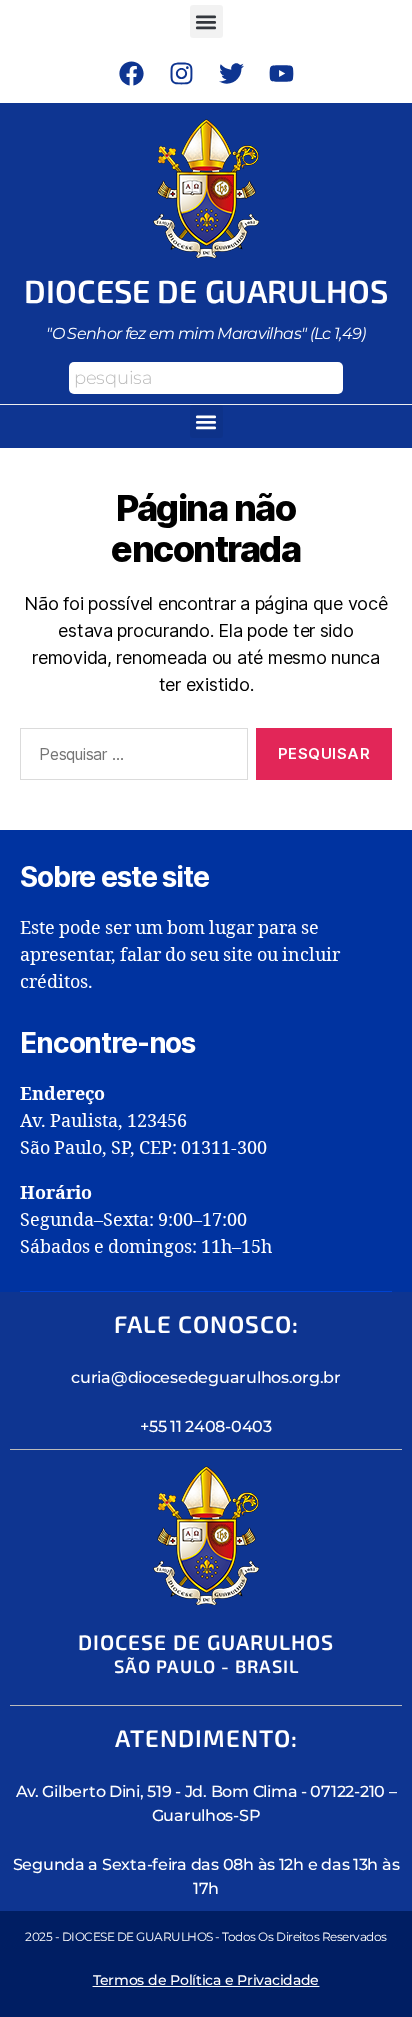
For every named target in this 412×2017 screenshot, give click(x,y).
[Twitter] (231, 73)
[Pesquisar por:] (130, 758)
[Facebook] (131, 73)
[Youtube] (281, 73)
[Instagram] (181, 73)
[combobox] (206, 378)
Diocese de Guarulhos (206, 290)
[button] (206, 21)
